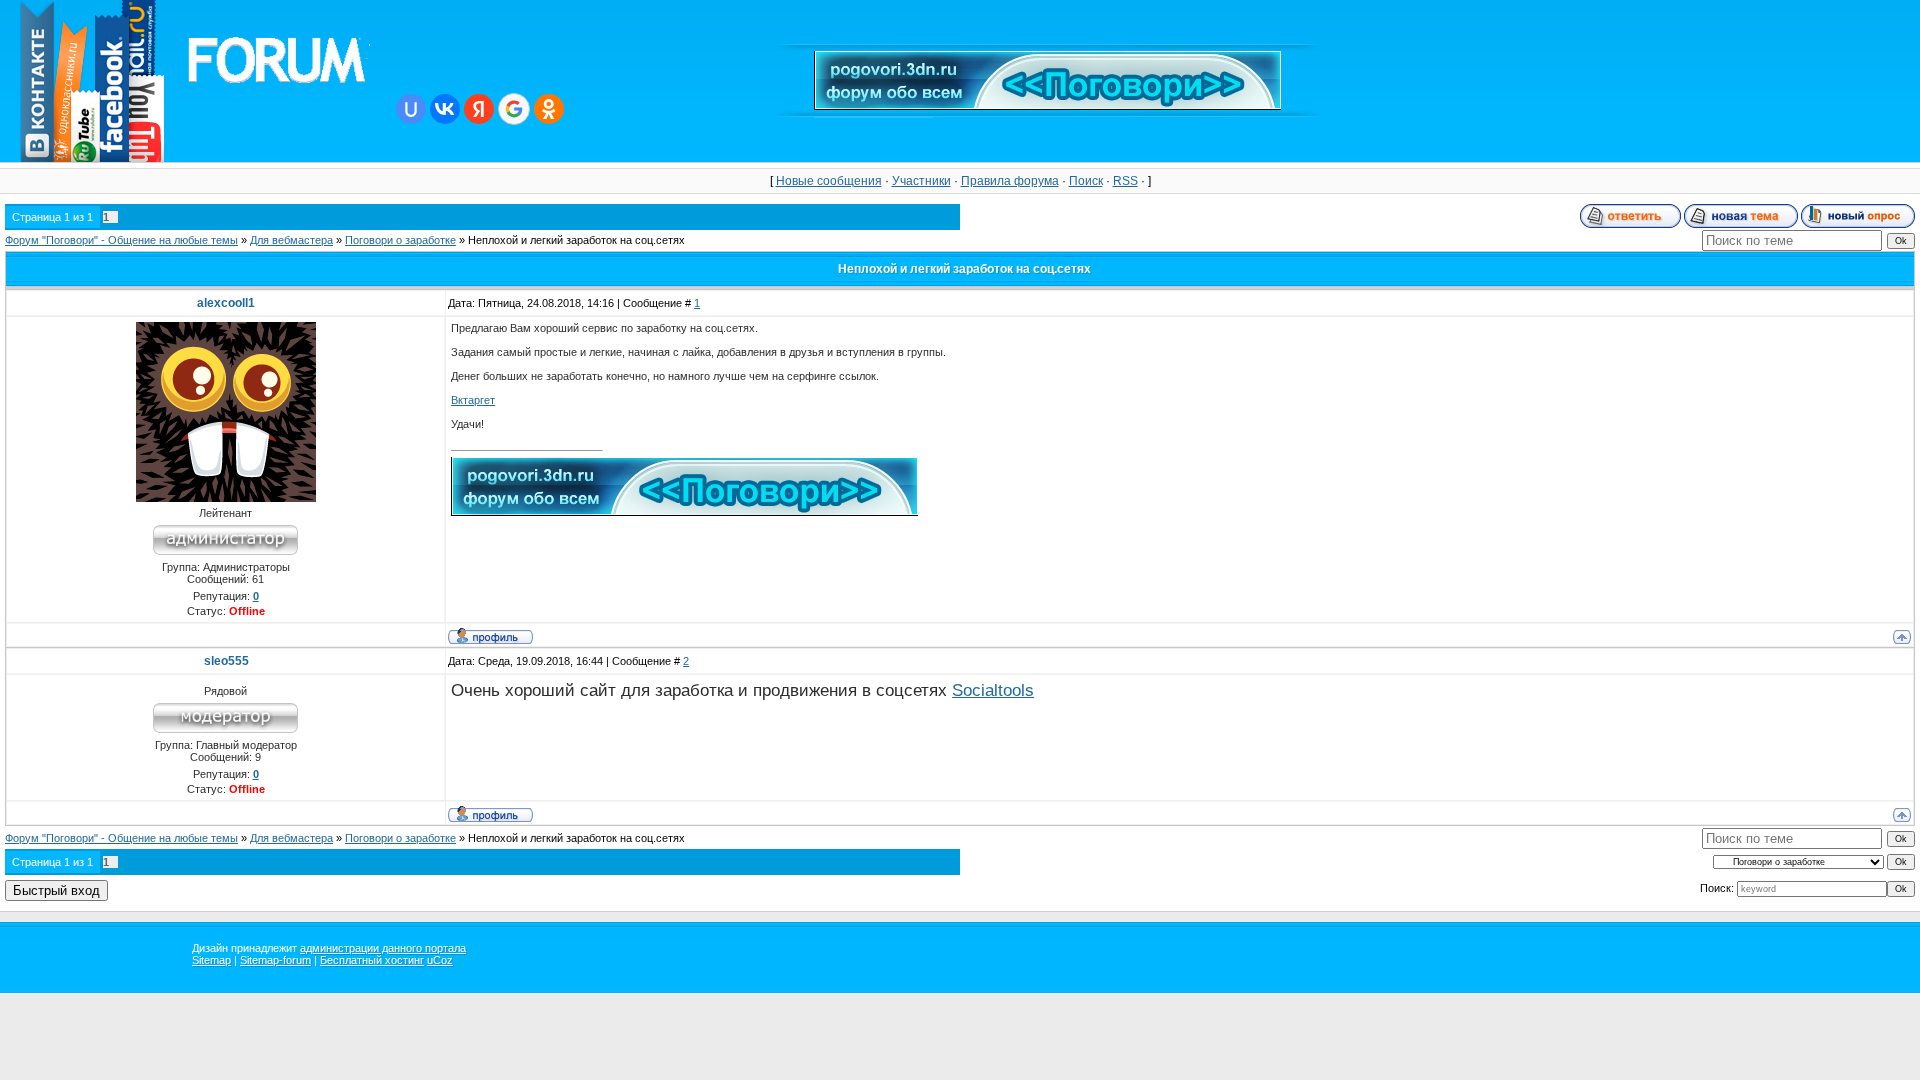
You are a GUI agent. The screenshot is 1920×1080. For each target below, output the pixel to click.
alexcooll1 (226, 303)
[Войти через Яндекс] (479, 109)
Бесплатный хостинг (372, 960)
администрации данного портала (383, 948)
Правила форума (1010, 181)
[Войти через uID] (411, 109)
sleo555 (226, 661)
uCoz (440, 960)
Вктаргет (473, 400)
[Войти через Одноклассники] (549, 109)
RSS (1125, 181)
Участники (921, 181)
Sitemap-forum (275, 960)
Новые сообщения (829, 181)
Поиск (1086, 181)
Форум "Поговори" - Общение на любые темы (121, 240)
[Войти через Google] (514, 109)
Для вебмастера (291, 240)
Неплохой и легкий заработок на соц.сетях (576, 240)
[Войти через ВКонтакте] (445, 109)
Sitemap (211, 960)
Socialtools (993, 690)
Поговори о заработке (400, 240)
